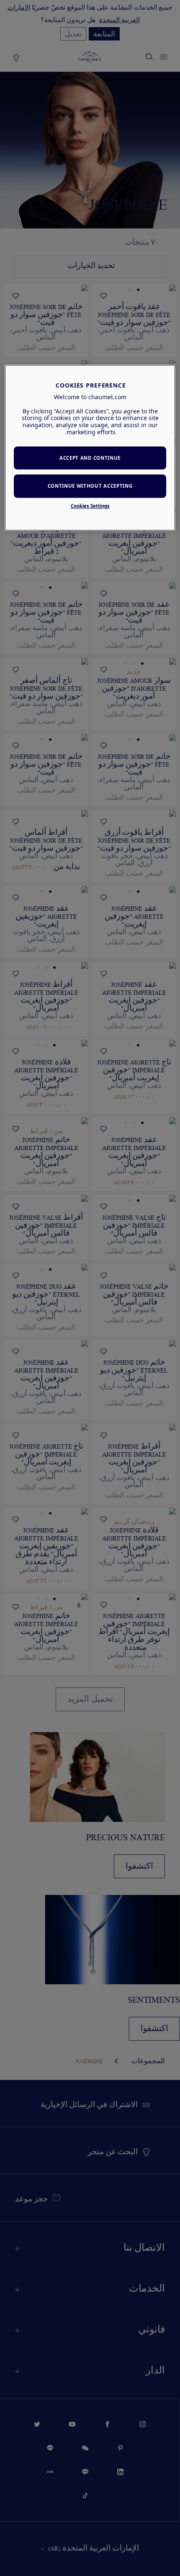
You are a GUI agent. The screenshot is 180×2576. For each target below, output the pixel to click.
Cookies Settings (90, 506)
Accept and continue (90, 458)
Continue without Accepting (90, 486)
